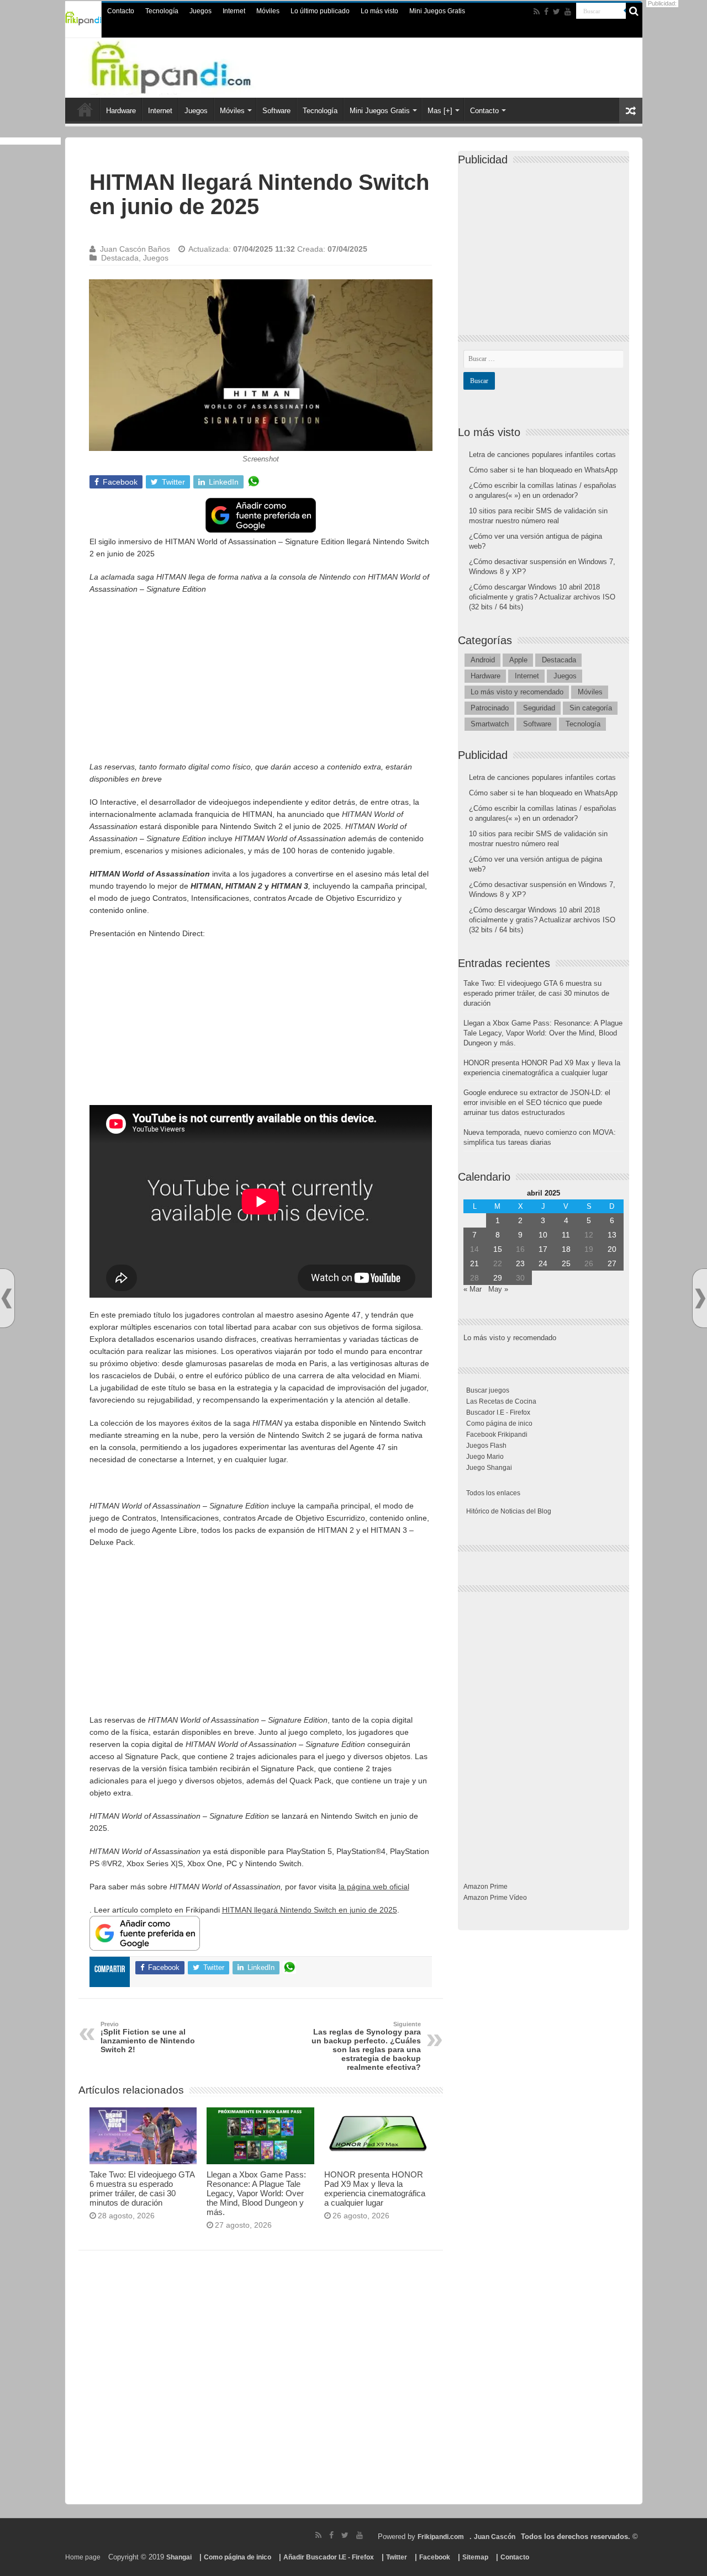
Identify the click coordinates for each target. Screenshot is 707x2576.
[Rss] (537, 12)
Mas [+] (440, 111)
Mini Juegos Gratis (437, 11)
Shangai (179, 2557)
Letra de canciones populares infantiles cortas (542, 455)
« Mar (473, 1289)
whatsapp (254, 482)
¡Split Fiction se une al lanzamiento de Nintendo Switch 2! (148, 2037)
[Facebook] (546, 12)
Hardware (121, 111)
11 (566, 1235)
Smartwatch (490, 724)
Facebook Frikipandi (497, 1435)
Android (483, 660)
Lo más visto (379, 11)
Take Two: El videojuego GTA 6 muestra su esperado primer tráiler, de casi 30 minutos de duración (142, 2189)
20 (612, 1249)
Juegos (201, 11)
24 (543, 1263)
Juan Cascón (495, 2537)
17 (543, 1249)
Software (276, 111)
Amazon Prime (486, 1887)
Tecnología (162, 11)
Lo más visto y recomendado (517, 692)
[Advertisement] (261, 683)
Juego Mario (485, 1457)
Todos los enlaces (493, 1493)
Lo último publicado (320, 11)
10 (543, 1235)
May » (498, 1289)
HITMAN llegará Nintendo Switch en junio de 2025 (310, 1910)
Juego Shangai (489, 1468)
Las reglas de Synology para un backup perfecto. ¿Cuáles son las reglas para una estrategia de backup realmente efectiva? (366, 2046)
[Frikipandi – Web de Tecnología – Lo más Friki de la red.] (193, 66)
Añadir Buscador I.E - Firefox (329, 2557)
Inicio (85, 109)
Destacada (120, 258)
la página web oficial (374, 1887)
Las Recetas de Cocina (501, 1401)
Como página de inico (499, 1424)
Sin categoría (591, 708)
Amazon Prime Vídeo (495, 1898)
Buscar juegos (488, 1390)
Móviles (268, 11)
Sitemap (475, 2557)
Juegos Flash (486, 1446)
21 (474, 1263)
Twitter (397, 2557)
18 (566, 1249)
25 (566, 1263)
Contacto (121, 11)
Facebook (435, 2557)
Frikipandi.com (441, 2537)
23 (520, 1263)
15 (498, 1249)
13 (612, 1235)
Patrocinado (490, 708)
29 (498, 1278)
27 (612, 1263)
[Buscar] (634, 11)
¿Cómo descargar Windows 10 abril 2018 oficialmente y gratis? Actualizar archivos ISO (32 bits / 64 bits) (542, 597)
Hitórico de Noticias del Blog (509, 1511)
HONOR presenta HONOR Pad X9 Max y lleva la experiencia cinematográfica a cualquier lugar (375, 2189)
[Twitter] (556, 12)
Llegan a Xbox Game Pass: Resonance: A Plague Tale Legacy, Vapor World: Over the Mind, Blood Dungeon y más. (256, 2193)
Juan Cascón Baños (135, 249)
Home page (83, 2557)
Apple (518, 660)
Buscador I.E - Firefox (498, 1412)
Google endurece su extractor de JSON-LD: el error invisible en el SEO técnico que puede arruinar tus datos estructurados (537, 1103)
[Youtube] (568, 12)
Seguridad (539, 708)
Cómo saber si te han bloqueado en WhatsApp (543, 470)
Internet (234, 11)
